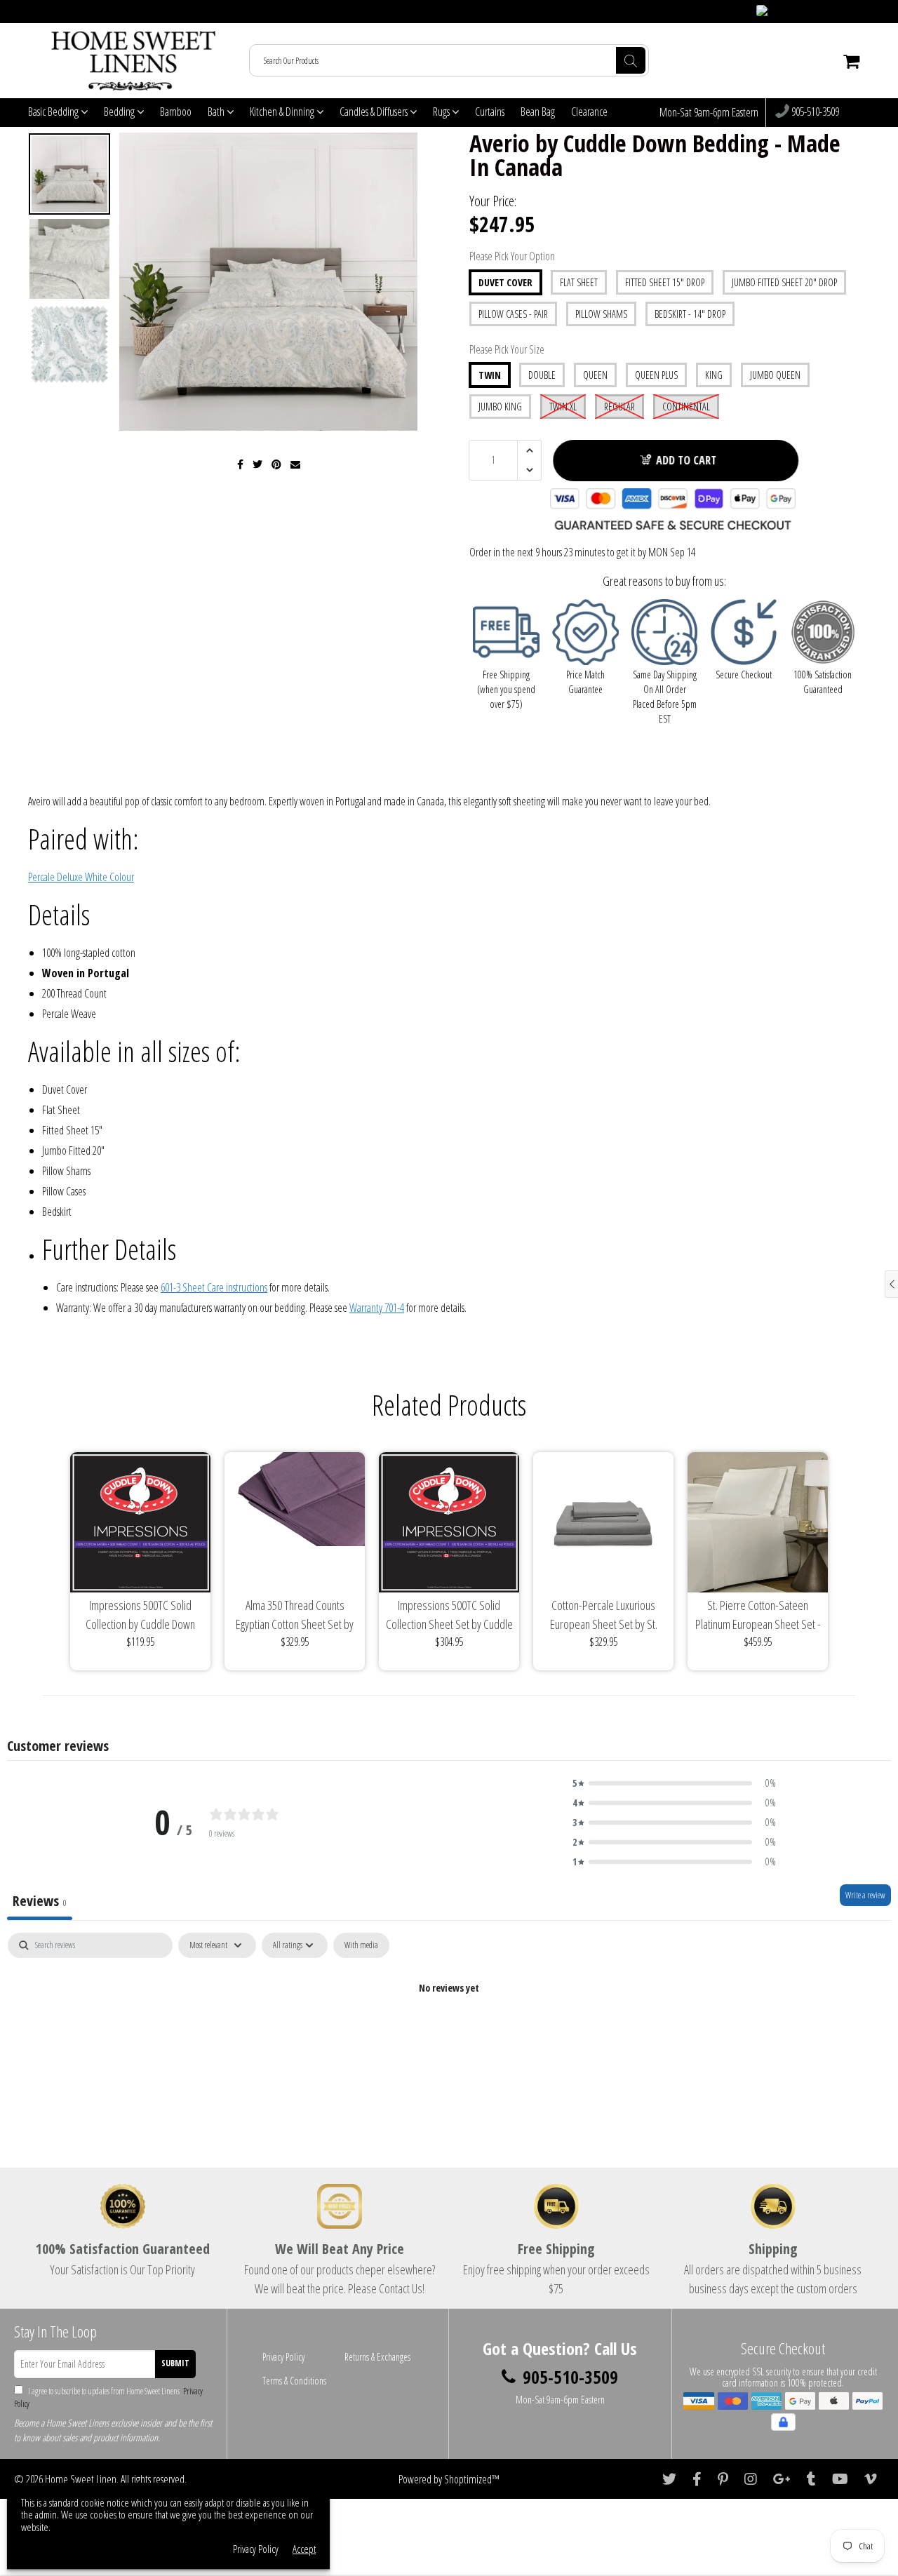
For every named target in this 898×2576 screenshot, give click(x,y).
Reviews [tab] (40, 1901)
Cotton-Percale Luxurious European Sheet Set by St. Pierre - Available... (604, 1615)
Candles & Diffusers (375, 112)
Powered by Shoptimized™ (449, 2479)
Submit (175, 2363)
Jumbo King (500, 407)
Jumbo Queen (775, 375)
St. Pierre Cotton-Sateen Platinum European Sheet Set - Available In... (758, 1615)
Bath (217, 112)
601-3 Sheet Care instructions (214, 1287)
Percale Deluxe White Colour (81, 877)
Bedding (120, 112)
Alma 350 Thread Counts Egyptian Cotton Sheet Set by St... (295, 1615)
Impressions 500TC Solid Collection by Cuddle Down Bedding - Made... (140, 1615)
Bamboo (176, 112)
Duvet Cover (505, 282)
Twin (490, 375)
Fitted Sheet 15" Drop (665, 282)
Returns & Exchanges (377, 2357)
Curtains (490, 112)
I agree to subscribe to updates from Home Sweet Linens (108, 2397)
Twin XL (563, 407)
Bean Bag (538, 112)
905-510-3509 (814, 112)
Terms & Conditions (294, 2381)
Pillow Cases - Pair (513, 314)
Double (542, 375)
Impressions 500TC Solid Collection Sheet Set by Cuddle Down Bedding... (449, 1615)
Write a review (865, 1895)
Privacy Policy (283, 2357)
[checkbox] (361, 1945)
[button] (674, 1783)
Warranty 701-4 (377, 1308)
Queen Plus (656, 375)
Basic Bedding (54, 112)
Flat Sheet (579, 282)
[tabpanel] (449, 2035)
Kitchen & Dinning (283, 112)
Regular (619, 407)
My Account (843, 12)
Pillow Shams (601, 314)
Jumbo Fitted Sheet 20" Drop (784, 282)
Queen (595, 375)
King (714, 375)
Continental (686, 407)
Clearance (589, 112)
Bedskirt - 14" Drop (690, 314)
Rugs (442, 112)
